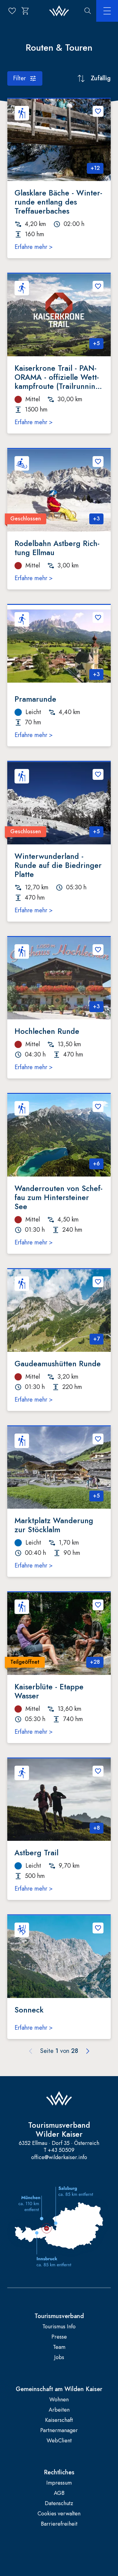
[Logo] (59, 11)
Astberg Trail (36, 1853)
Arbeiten (59, 2410)
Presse (59, 2337)
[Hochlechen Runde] (59, 978)
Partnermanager (59, 2430)
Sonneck (29, 2010)
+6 (96, 1164)
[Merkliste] (12, 11)
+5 (96, 343)
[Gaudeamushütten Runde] (59, 1310)
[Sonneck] (59, 1957)
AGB (59, 2493)
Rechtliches (59, 2473)
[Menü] (107, 11)
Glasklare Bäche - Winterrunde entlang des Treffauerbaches (58, 202)
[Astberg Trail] (59, 1800)
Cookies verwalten (59, 2514)
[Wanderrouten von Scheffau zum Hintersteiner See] (59, 1135)
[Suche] (88, 11)
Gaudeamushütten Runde (58, 1364)
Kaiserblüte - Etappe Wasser (49, 1691)
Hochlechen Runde (47, 1031)
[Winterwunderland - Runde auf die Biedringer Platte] (59, 803)
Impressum (59, 2483)
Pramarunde (35, 699)
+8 (97, 1828)
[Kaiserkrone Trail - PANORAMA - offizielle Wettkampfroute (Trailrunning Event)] (59, 315)
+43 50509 (61, 2150)
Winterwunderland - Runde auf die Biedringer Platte (58, 865)
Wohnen (59, 2400)
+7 (97, 1339)
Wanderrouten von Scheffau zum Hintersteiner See (59, 1197)
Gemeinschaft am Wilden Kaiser (59, 2389)
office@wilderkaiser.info (59, 2157)
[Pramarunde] (59, 646)
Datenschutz (59, 2503)
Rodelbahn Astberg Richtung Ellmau (57, 548)
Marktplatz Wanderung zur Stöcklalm (54, 1525)
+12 (95, 168)
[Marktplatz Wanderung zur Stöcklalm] (59, 1468)
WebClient (59, 2441)
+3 (96, 519)
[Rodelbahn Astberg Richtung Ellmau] (59, 490)
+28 (95, 1662)
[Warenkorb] (25, 11)
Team (59, 2347)
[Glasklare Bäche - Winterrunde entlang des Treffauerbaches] (59, 140)
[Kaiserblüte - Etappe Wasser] (59, 1634)
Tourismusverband (59, 2316)
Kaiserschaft (59, 2420)
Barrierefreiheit (59, 2524)
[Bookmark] (98, 111)
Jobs (59, 2357)
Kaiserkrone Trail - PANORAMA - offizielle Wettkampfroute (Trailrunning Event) (57, 377)
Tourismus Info (59, 2327)
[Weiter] (88, 2051)
